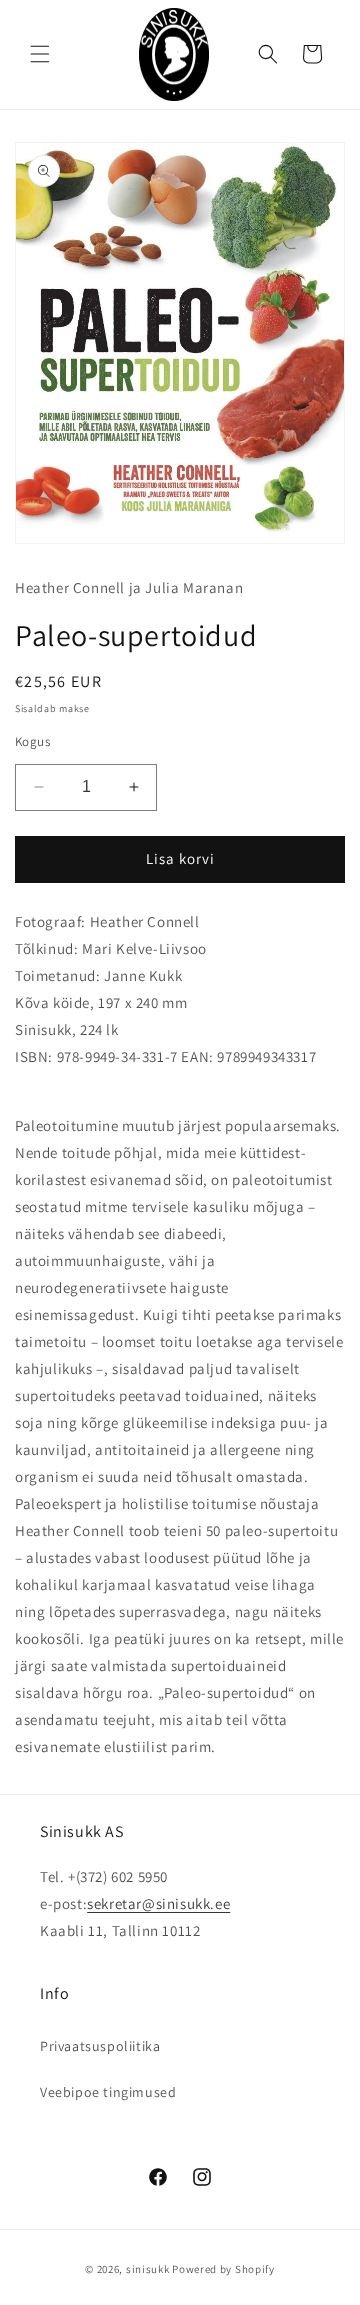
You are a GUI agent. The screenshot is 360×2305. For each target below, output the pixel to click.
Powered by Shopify (223, 2269)
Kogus (32, 741)
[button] (40, 54)
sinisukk (148, 2269)
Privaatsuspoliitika (100, 2046)
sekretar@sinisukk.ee (158, 1903)
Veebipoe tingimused (108, 2092)
